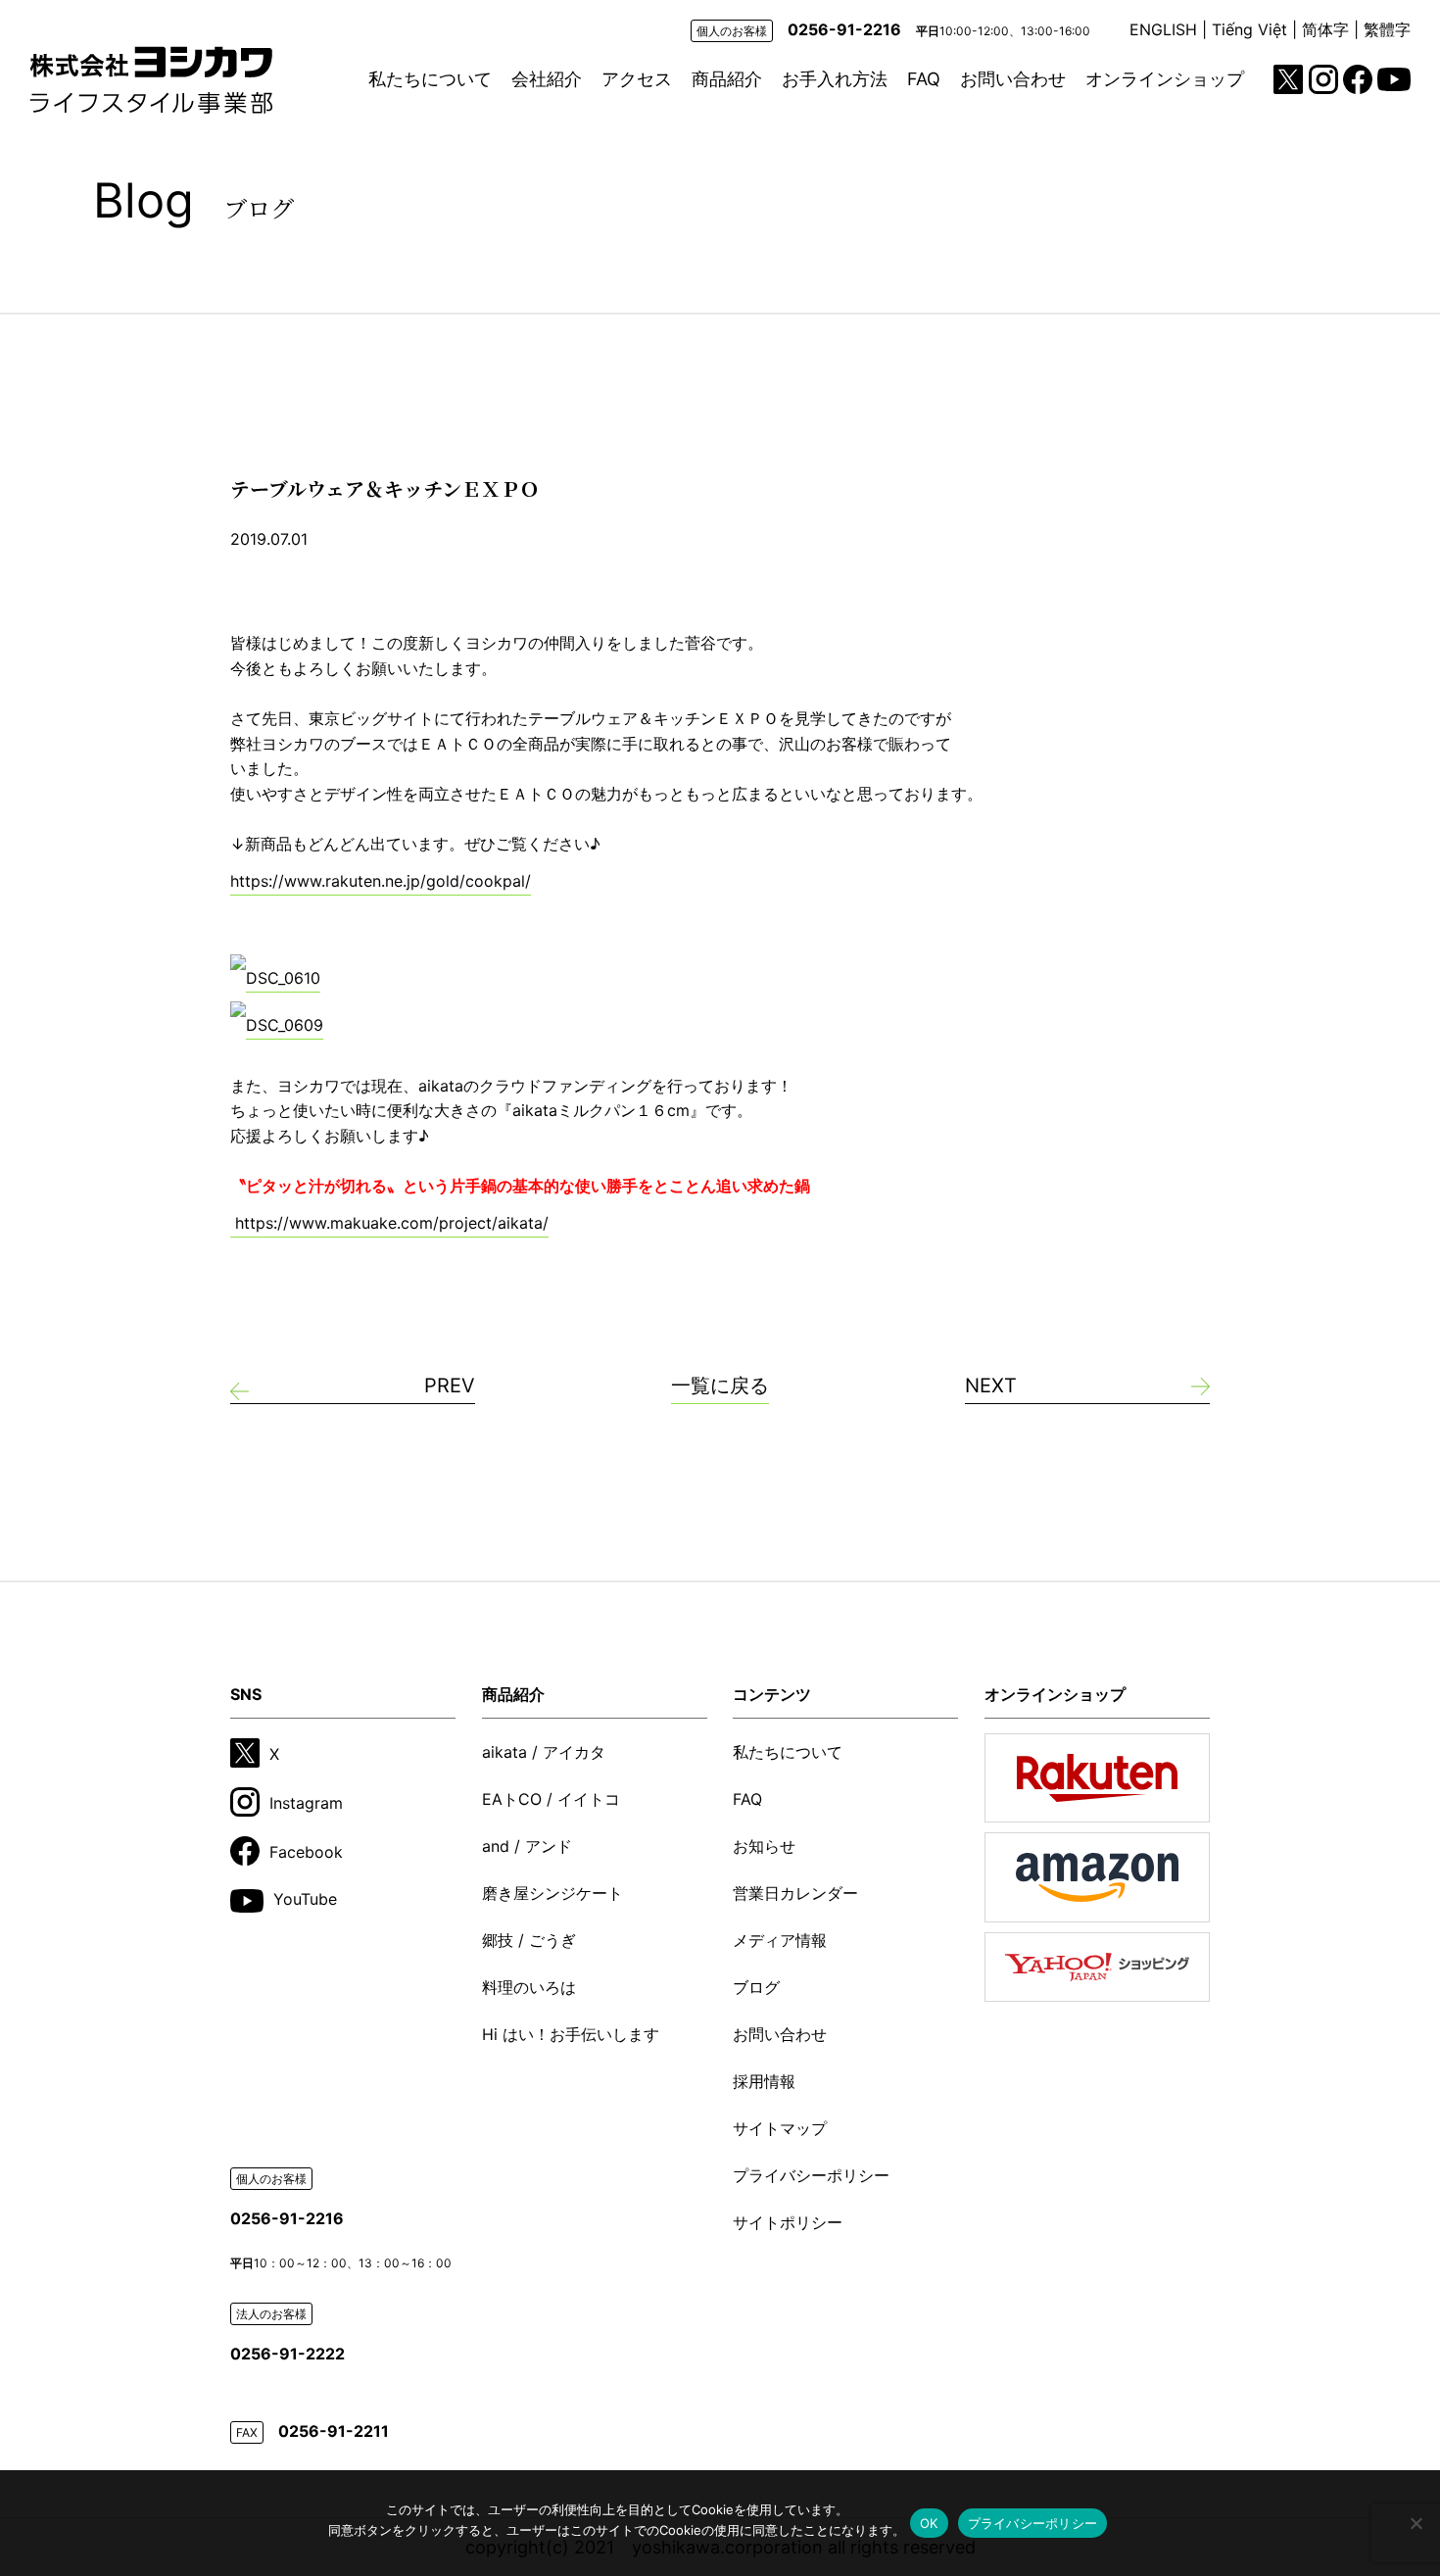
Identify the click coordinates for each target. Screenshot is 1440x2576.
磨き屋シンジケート (552, 1893)
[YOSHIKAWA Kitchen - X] (1288, 79)
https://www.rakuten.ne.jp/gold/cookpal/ (381, 881)
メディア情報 (780, 1940)
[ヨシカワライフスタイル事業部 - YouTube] (1394, 79)
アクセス (637, 79)
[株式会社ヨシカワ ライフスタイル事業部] (151, 80)
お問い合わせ (1013, 79)
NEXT (991, 1385)
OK (929, 2523)
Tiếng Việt (1249, 29)
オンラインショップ (1165, 79)
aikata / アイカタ (544, 1752)
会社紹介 (547, 79)
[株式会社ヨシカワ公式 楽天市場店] (1097, 1778)
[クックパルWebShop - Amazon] (1097, 1877)
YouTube (305, 1899)
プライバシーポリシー (811, 2175)
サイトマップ (780, 2128)
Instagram (306, 1803)
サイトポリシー (788, 2222)
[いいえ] (1416, 2523)
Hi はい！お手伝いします (571, 2034)
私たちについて (430, 79)
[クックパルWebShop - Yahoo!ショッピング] (1097, 1967)
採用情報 (764, 2081)
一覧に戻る (720, 1385)
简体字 (1325, 29)
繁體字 (1387, 29)
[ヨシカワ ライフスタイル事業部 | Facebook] (1358, 79)
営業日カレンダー (795, 1893)
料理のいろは (529, 1987)
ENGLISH (1163, 29)
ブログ (756, 1987)
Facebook (306, 1852)
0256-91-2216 (844, 29)
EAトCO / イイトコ (551, 1799)
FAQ (924, 79)
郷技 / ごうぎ (529, 1940)
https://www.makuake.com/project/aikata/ (389, 1223)
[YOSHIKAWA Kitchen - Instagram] (1323, 79)
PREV (450, 1385)
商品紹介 (727, 79)
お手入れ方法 (835, 79)
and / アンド (527, 1846)
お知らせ (764, 1846)
